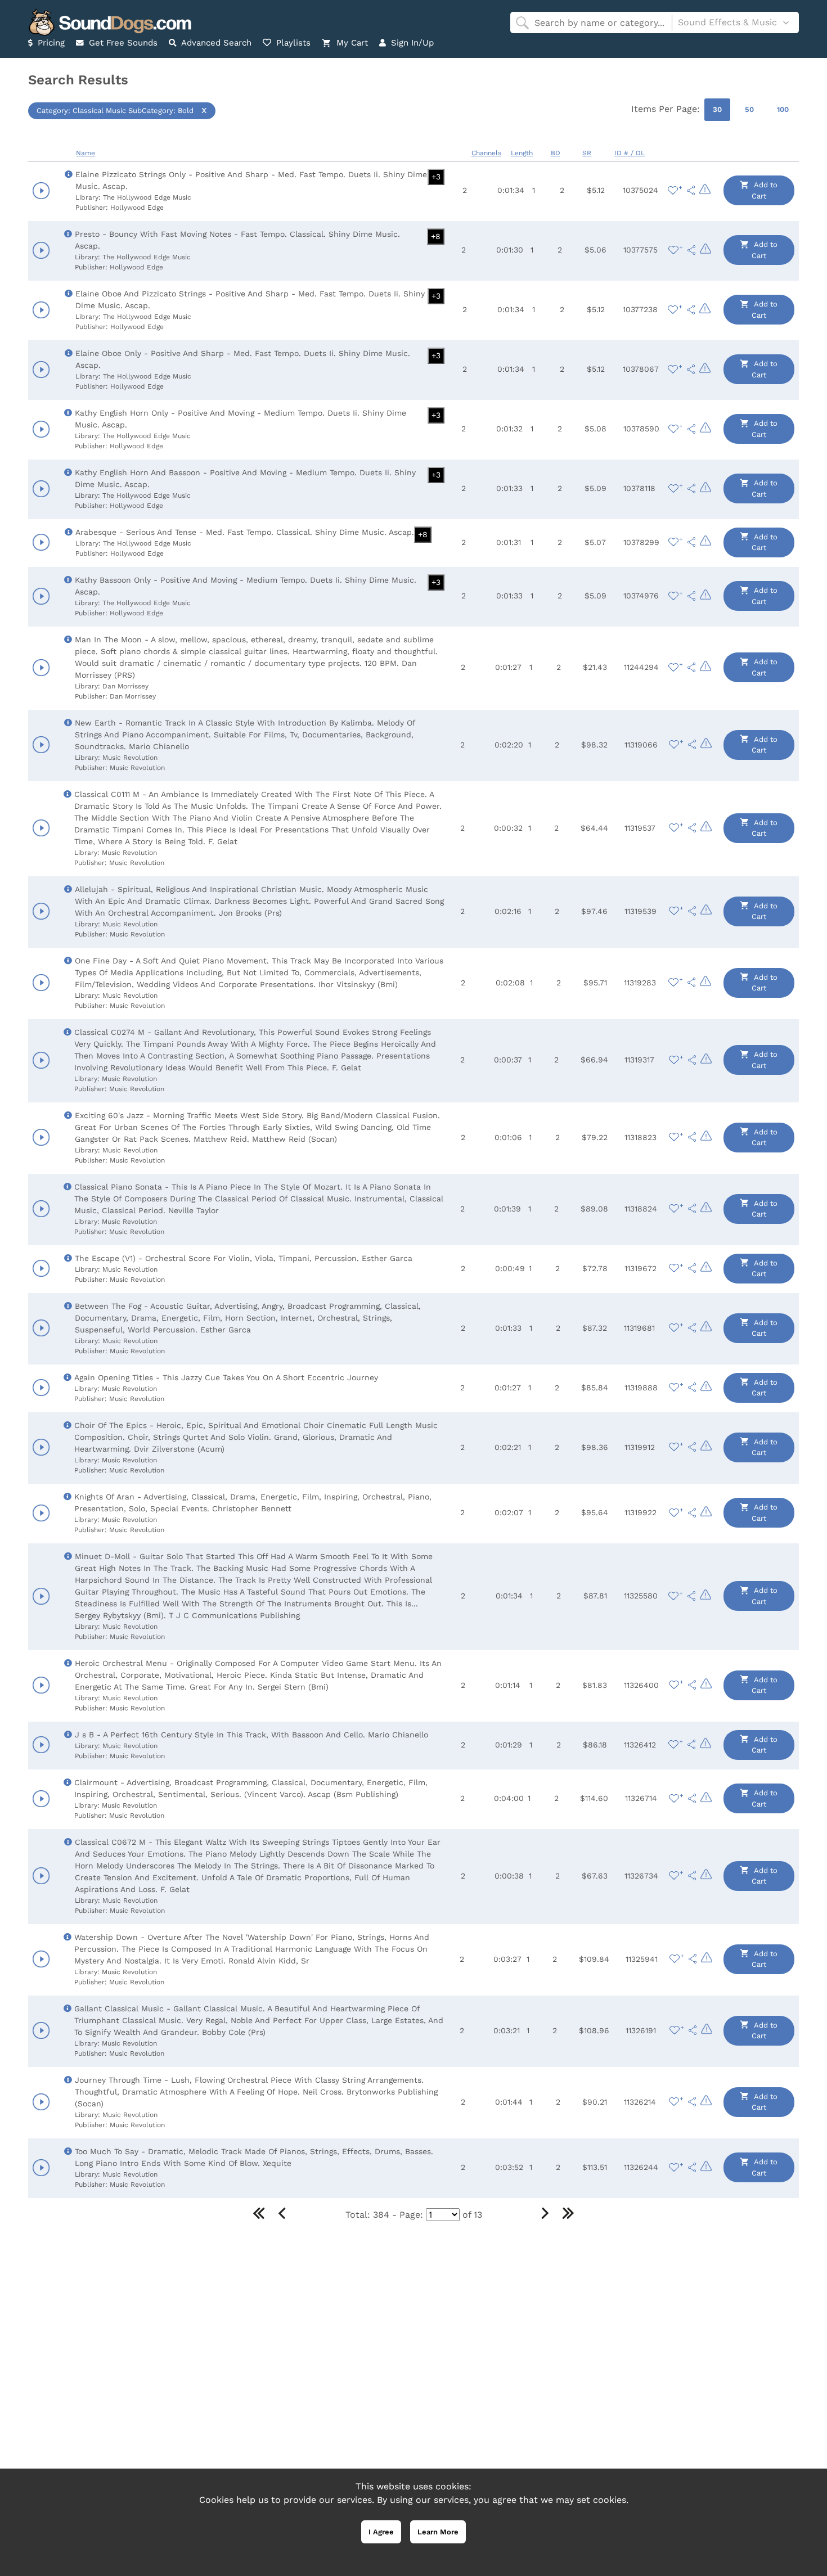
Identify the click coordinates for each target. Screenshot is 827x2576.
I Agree (381, 2532)
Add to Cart (765, 190)
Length (522, 153)
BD (556, 153)
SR (587, 153)
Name (86, 153)
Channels (486, 153)
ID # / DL (630, 153)
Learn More (438, 2532)
